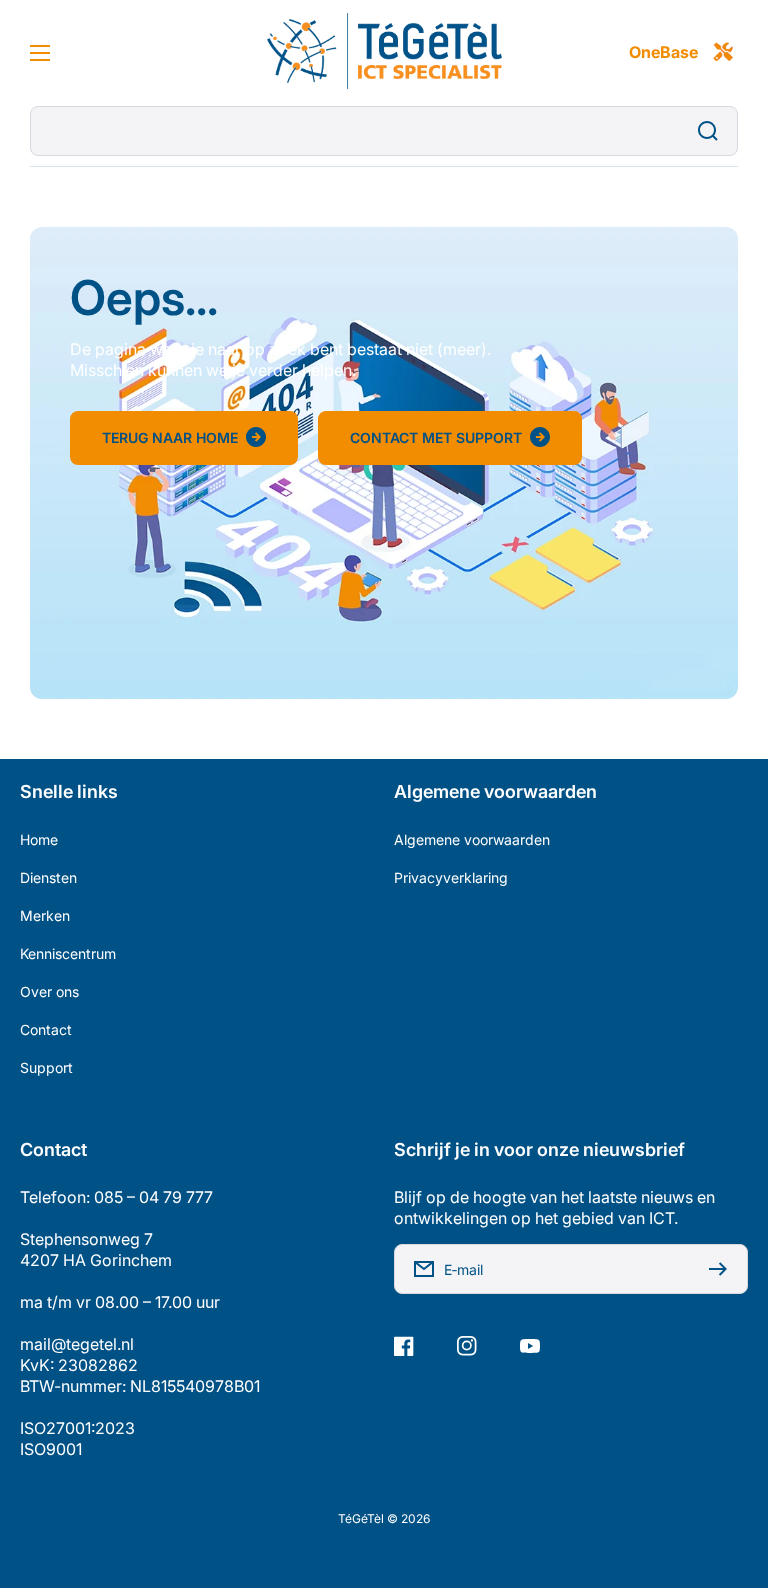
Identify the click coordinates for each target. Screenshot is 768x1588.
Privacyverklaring (451, 877)
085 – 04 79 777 (153, 1197)
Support (46, 1067)
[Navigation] (40, 53)
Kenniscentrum (68, 953)
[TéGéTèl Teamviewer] (723, 53)
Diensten (48, 877)
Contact (46, 1029)
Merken (45, 915)
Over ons (49, 991)
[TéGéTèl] (384, 53)
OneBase (663, 52)
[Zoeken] (713, 131)
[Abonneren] (723, 1269)
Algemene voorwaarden (472, 839)
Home (39, 839)
